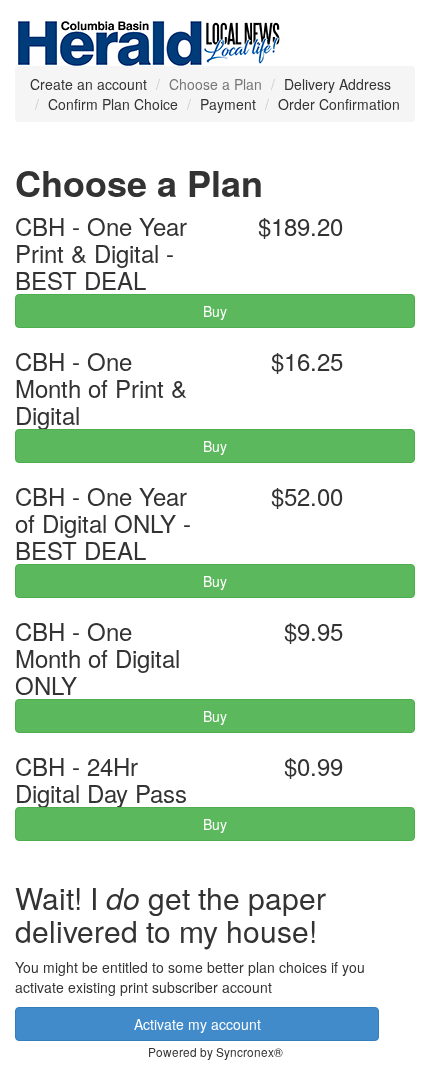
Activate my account (197, 1024)
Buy (215, 311)
